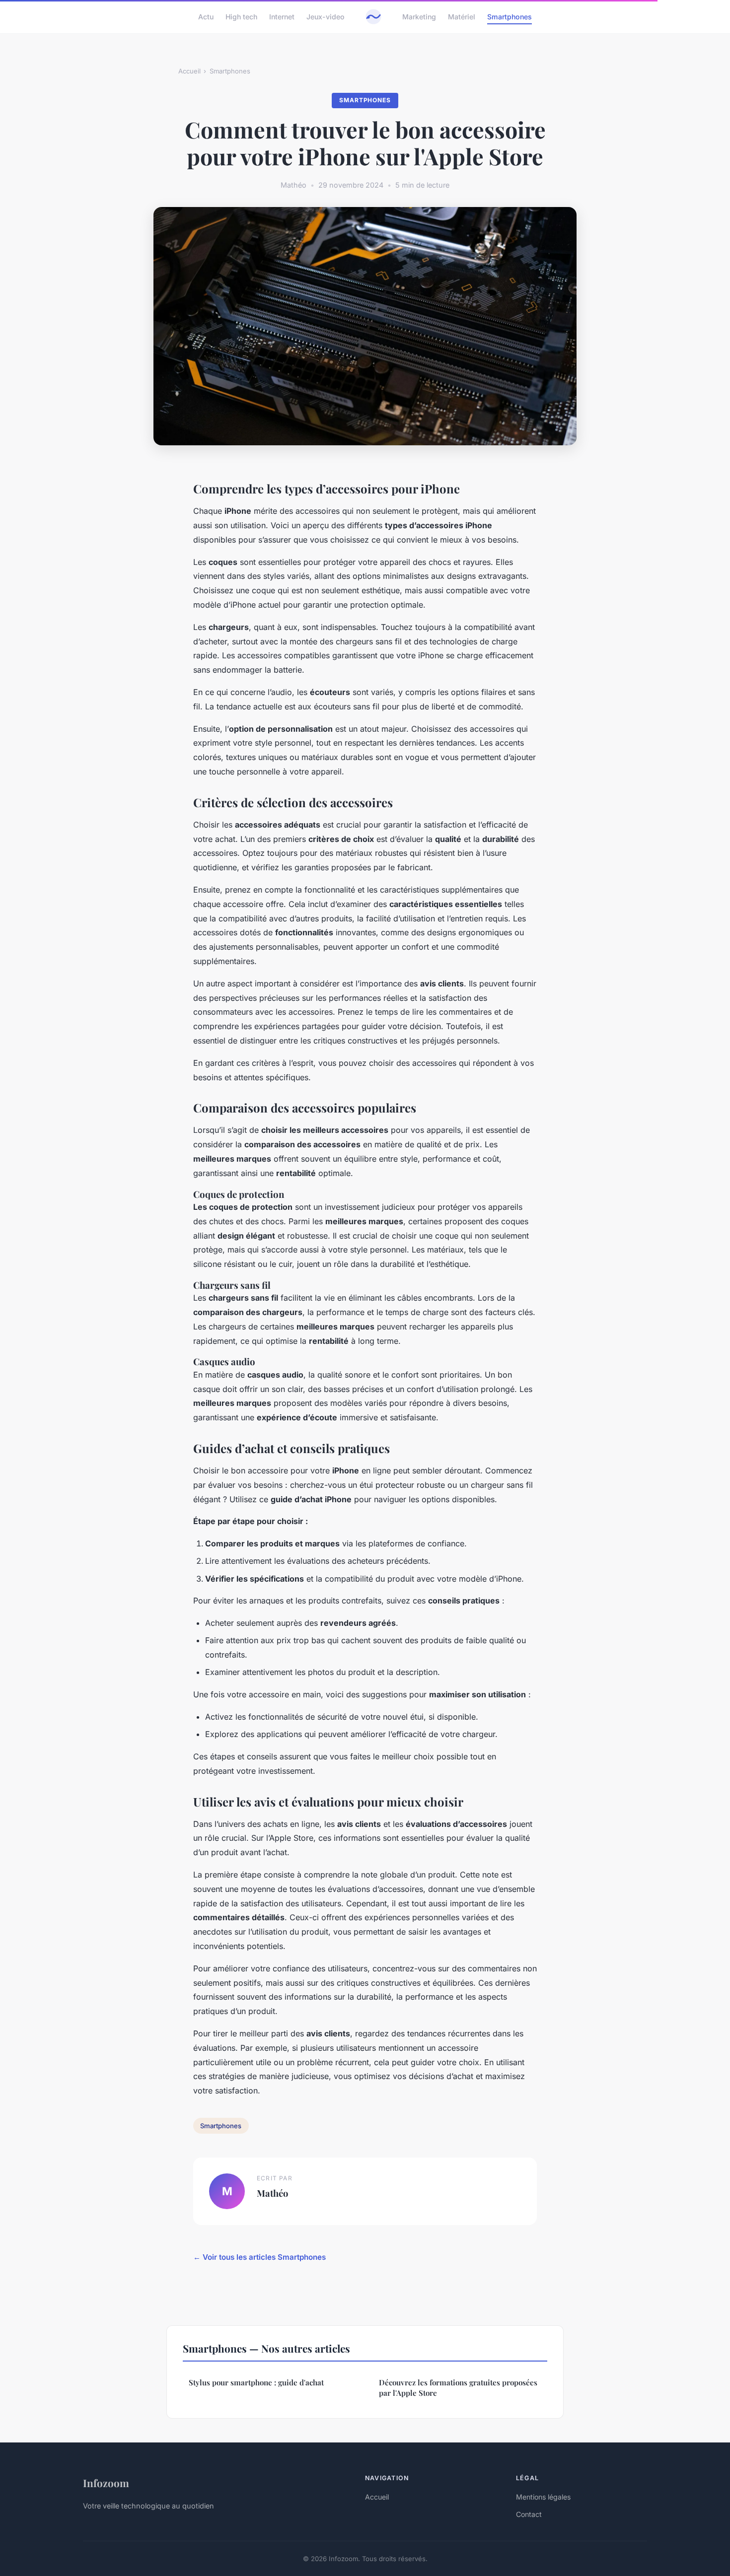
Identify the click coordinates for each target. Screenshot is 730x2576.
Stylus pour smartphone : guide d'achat (256, 2382)
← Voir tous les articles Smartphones (259, 2257)
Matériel (462, 17)
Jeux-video (326, 17)
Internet (282, 17)
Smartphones (510, 17)
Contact (529, 2514)
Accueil (189, 71)
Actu (206, 17)
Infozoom (106, 2483)
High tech (241, 17)
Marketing (419, 17)
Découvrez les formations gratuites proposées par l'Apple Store (458, 2388)
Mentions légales (543, 2497)
